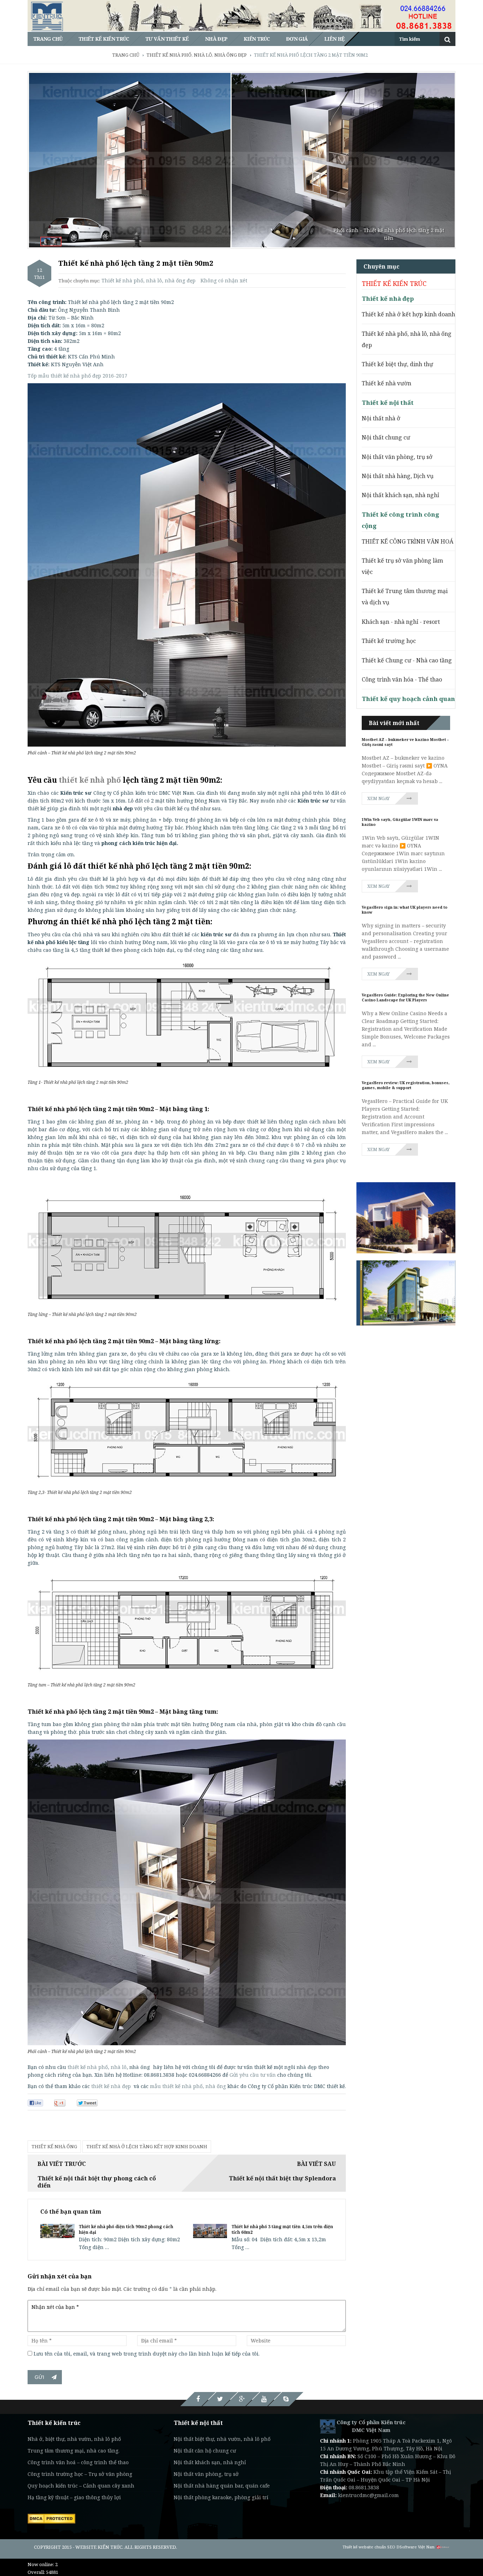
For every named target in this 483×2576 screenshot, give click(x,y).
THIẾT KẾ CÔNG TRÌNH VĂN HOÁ (408, 541)
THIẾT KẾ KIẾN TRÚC (394, 283)
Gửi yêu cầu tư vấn (253, 2075)
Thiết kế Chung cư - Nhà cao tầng (407, 660)
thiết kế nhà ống (54, 2146)
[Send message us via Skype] (286, 2399)
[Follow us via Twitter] (220, 2399)
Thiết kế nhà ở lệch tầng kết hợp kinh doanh (147, 2146)
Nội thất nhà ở (381, 418)
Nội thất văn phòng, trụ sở (397, 457)
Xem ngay (379, 798)
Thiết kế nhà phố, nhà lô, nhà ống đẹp (149, 280)
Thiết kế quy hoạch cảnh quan (408, 699)
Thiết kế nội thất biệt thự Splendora (282, 2178)
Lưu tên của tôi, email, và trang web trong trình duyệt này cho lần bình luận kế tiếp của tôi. (147, 2354)
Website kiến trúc (99, 2547)
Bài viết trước (62, 2164)
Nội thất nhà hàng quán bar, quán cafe (222, 2486)
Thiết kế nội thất (388, 402)
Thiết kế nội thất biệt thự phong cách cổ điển (97, 2182)
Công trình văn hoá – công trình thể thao (78, 2462)
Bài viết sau (316, 2164)
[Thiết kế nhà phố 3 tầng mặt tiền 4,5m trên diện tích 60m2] (210, 2230)
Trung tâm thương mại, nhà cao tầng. (74, 2451)
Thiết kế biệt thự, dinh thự (397, 364)
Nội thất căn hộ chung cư (205, 2451)
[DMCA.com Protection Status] (51, 2518)
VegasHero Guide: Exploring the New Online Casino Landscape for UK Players (405, 997)
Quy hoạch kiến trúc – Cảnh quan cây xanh (81, 2486)
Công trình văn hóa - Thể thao (402, 679)
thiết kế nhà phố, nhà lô (109, 2067)
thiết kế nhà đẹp (111, 2086)
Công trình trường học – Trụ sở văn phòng (80, 2474)
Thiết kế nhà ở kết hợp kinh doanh (408, 314)
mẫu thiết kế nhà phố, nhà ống (188, 2086)
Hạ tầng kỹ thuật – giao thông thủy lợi (74, 2497)
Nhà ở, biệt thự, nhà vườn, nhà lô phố (74, 2439)
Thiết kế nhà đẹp (388, 298)
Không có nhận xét (224, 280)
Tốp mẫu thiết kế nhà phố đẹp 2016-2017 (77, 376)
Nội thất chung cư (386, 437)
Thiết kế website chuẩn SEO (369, 2547)
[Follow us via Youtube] (264, 2399)
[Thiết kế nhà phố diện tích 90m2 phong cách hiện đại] (57, 2230)
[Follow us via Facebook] (198, 2399)
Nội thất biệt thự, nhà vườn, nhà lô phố (222, 2439)
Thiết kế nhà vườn (386, 383)
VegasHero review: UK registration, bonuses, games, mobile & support (406, 1085)
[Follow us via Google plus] (242, 2399)
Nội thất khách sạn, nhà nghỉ (400, 495)
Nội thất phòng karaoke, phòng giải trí (221, 2497)
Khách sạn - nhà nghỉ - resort (401, 622)
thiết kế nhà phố (90, 780)
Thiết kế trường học (389, 641)
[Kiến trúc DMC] (328, 2426)
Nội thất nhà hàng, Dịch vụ (398, 476)
